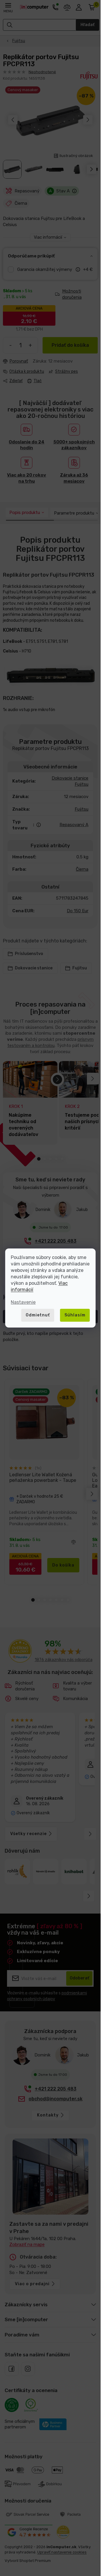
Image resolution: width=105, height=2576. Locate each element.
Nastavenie (23, 1302)
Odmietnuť (38, 1315)
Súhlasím (75, 1315)
